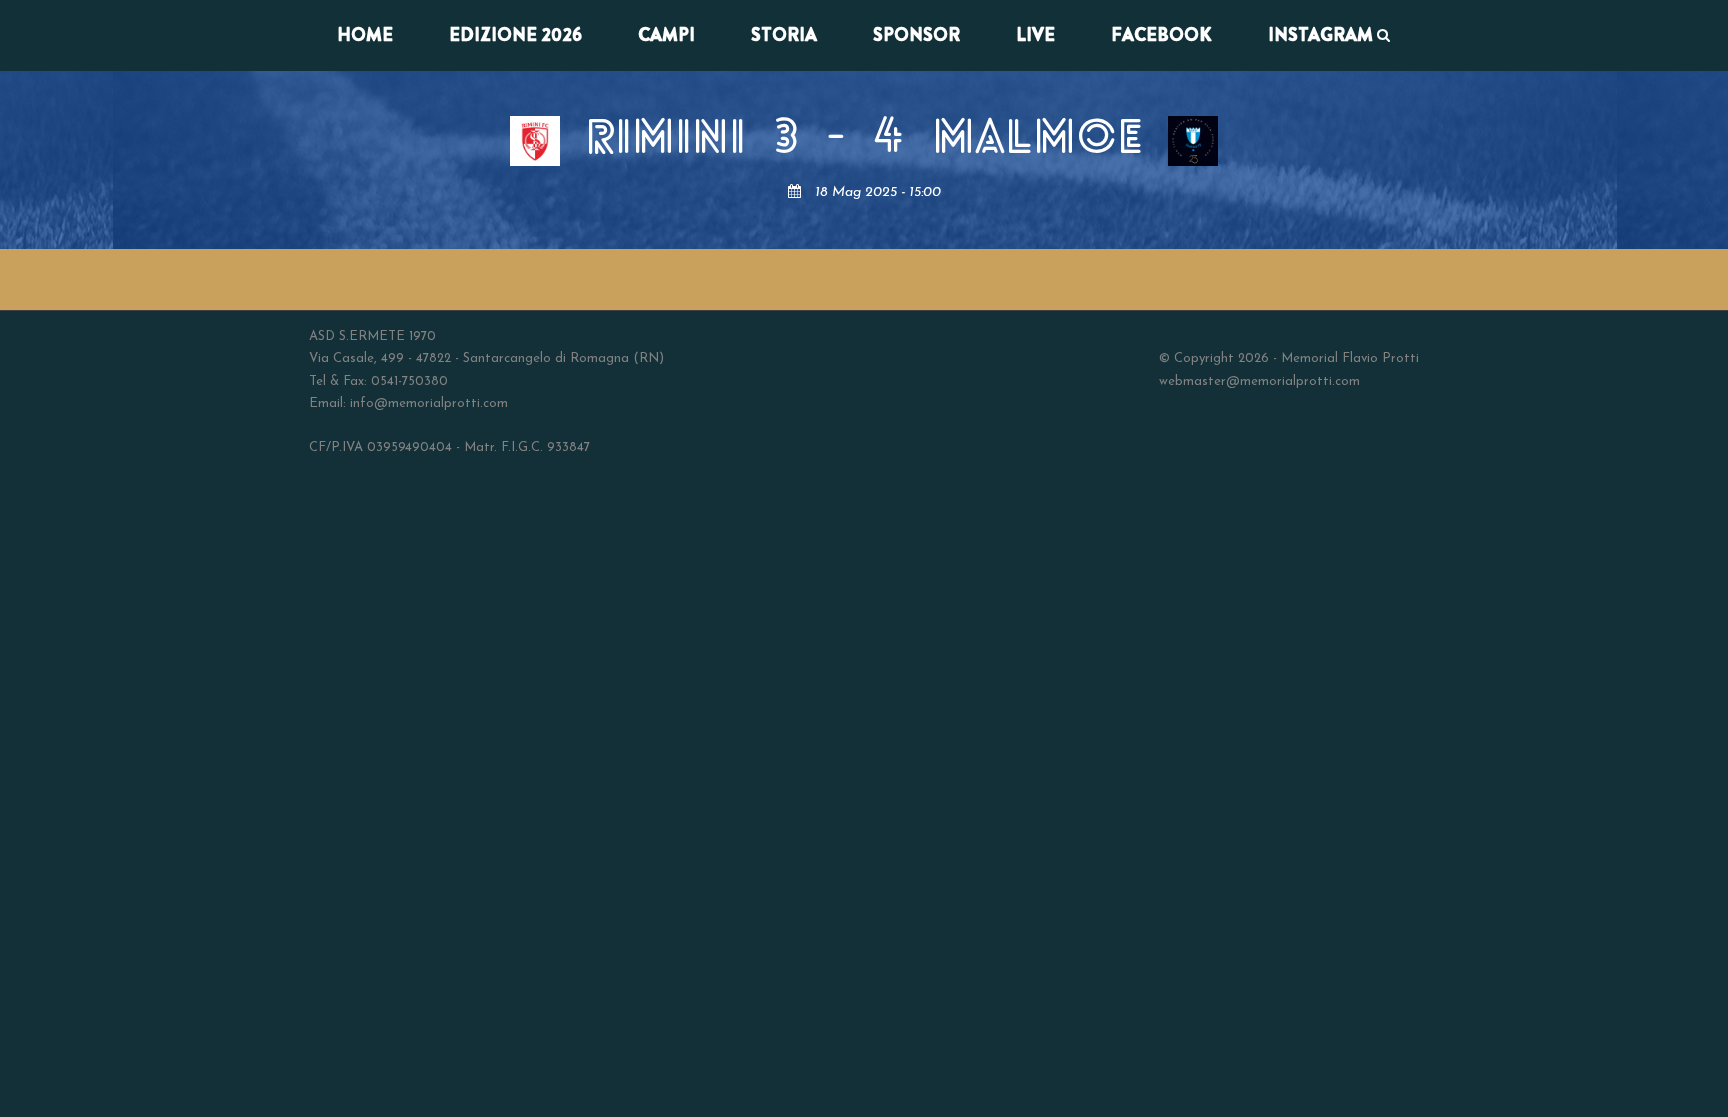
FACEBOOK (1161, 35)
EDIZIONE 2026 (515, 35)
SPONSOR (916, 35)
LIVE (1035, 35)
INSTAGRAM (1320, 35)
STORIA (784, 35)
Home (365, 35)
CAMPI (666, 35)
